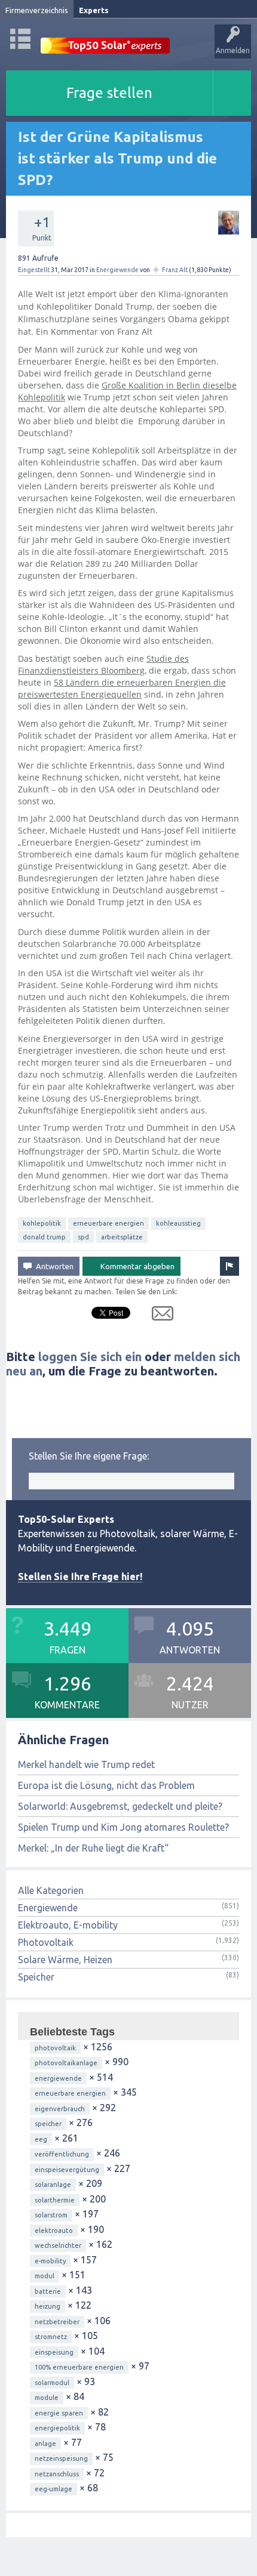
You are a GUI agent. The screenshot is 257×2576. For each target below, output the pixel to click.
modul (45, 2276)
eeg (41, 2139)
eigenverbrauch (60, 2109)
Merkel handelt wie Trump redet (86, 1764)
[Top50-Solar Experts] (105, 39)
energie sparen (59, 2413)
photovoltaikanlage (66, 2063)
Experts (94, 10)
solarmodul (52, 2383)
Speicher (36, 1977)
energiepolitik (57, 2428)
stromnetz (51, 2337)
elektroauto (54, 2231)
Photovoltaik (46, 1942)
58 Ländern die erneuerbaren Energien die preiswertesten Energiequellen (122, 688)
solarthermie (55, 2200)
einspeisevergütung (67, 2170)
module (47, 2398)
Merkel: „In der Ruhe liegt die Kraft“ (93, 1848)
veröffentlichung (62, 2154)
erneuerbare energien (108, 1223)
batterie (48, 2291)
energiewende (58, 2078)
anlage (45, 2444)
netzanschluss (57, 2474)
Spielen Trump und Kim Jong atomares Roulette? (123, 1827)
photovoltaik (55, 2048)
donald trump (44, 1237)
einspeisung (54, 2352)
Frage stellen (109, 93)
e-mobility (50, 2261)
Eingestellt (34, 270)
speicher (48, 2124)
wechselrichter (58, 2245)
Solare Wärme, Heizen (65, 1960)
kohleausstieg (178, 1223)
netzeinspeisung (61, 2458)
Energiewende (117, 270)
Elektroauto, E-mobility (68, 1925)
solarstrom (51, 2215)
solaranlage (53, 2185)
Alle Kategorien (51, 1890)
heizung (48, 2306)
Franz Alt (175, 270)
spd (83, 1237)
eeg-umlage (53, 2489)
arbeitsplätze (122, 1237)
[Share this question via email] (158, 1316)
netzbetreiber (57, 2322)
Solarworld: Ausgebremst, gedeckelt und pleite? (120, 1806)
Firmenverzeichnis (37, 10)
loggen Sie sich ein (90, 1357)
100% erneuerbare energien (79, 2367)
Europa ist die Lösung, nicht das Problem (106, 1785)
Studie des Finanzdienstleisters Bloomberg (103, 664)
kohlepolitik (42, 1223)
